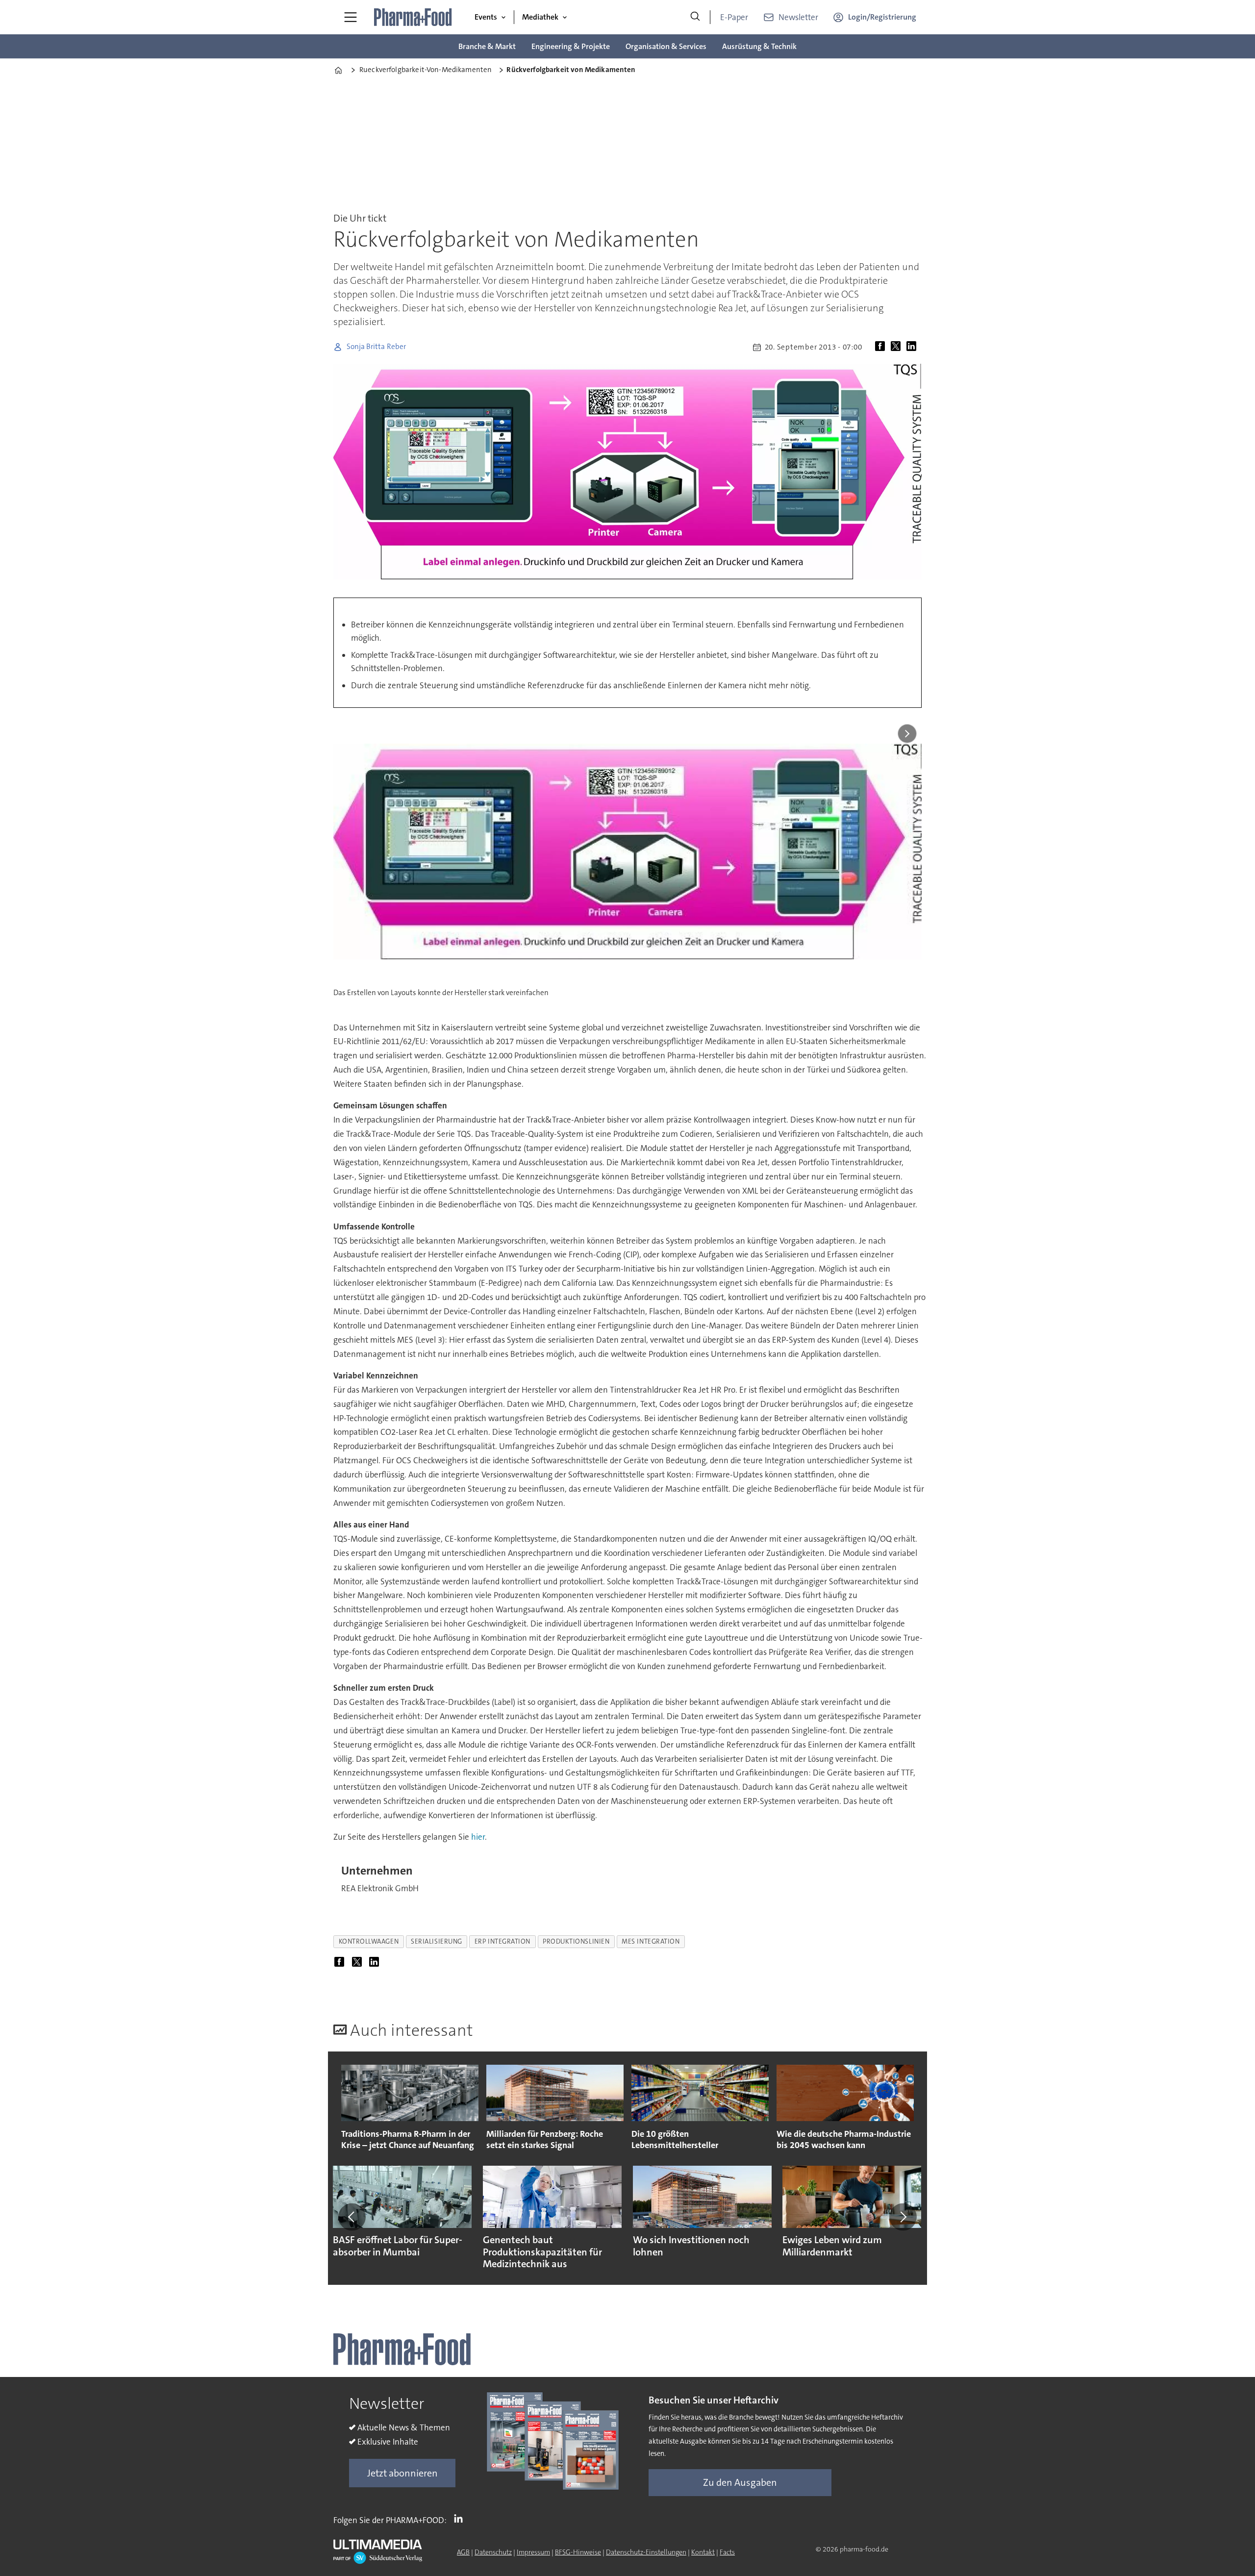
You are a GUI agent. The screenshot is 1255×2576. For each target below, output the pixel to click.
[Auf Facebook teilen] (882, 347)
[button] (352, 2217)
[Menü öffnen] (351, 17)
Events (486, 17)
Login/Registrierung (882, 17)
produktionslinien (576, 1941)
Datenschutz (493, 2552)
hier (478, 1837)
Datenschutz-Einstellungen (646, 2552)
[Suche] (695, 17)
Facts (727, 2552)
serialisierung (437, 1941)
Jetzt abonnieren (402, 2473)
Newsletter (798, 17)
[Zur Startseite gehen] (413, 17)
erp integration (502, 1941)
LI (461, 2518)
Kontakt (703, 2552)
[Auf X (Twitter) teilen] (898, 347)
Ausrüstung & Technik (759, 46)
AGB (463, 2552)
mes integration (651, 1941)
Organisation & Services (666, 46)
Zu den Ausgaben (740, 2482)
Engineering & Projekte (571, 46)
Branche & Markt (487, 46)
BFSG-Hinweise (578, 2552)
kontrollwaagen (369, 1941)
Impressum (533, 2552)
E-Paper (734, 17)
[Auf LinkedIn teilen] (913, 347)
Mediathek (540, 17)
